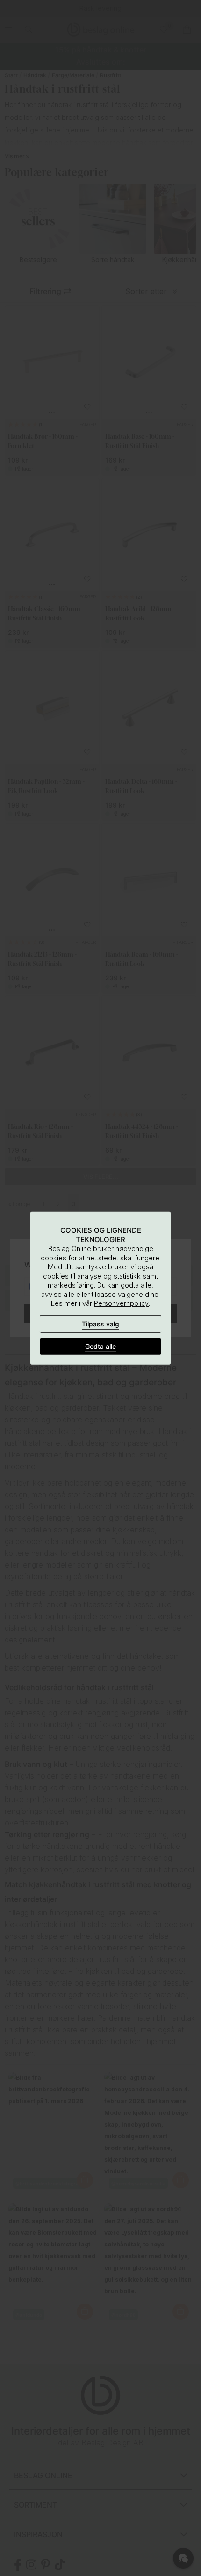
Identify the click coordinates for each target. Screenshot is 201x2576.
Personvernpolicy (121, 1303)
